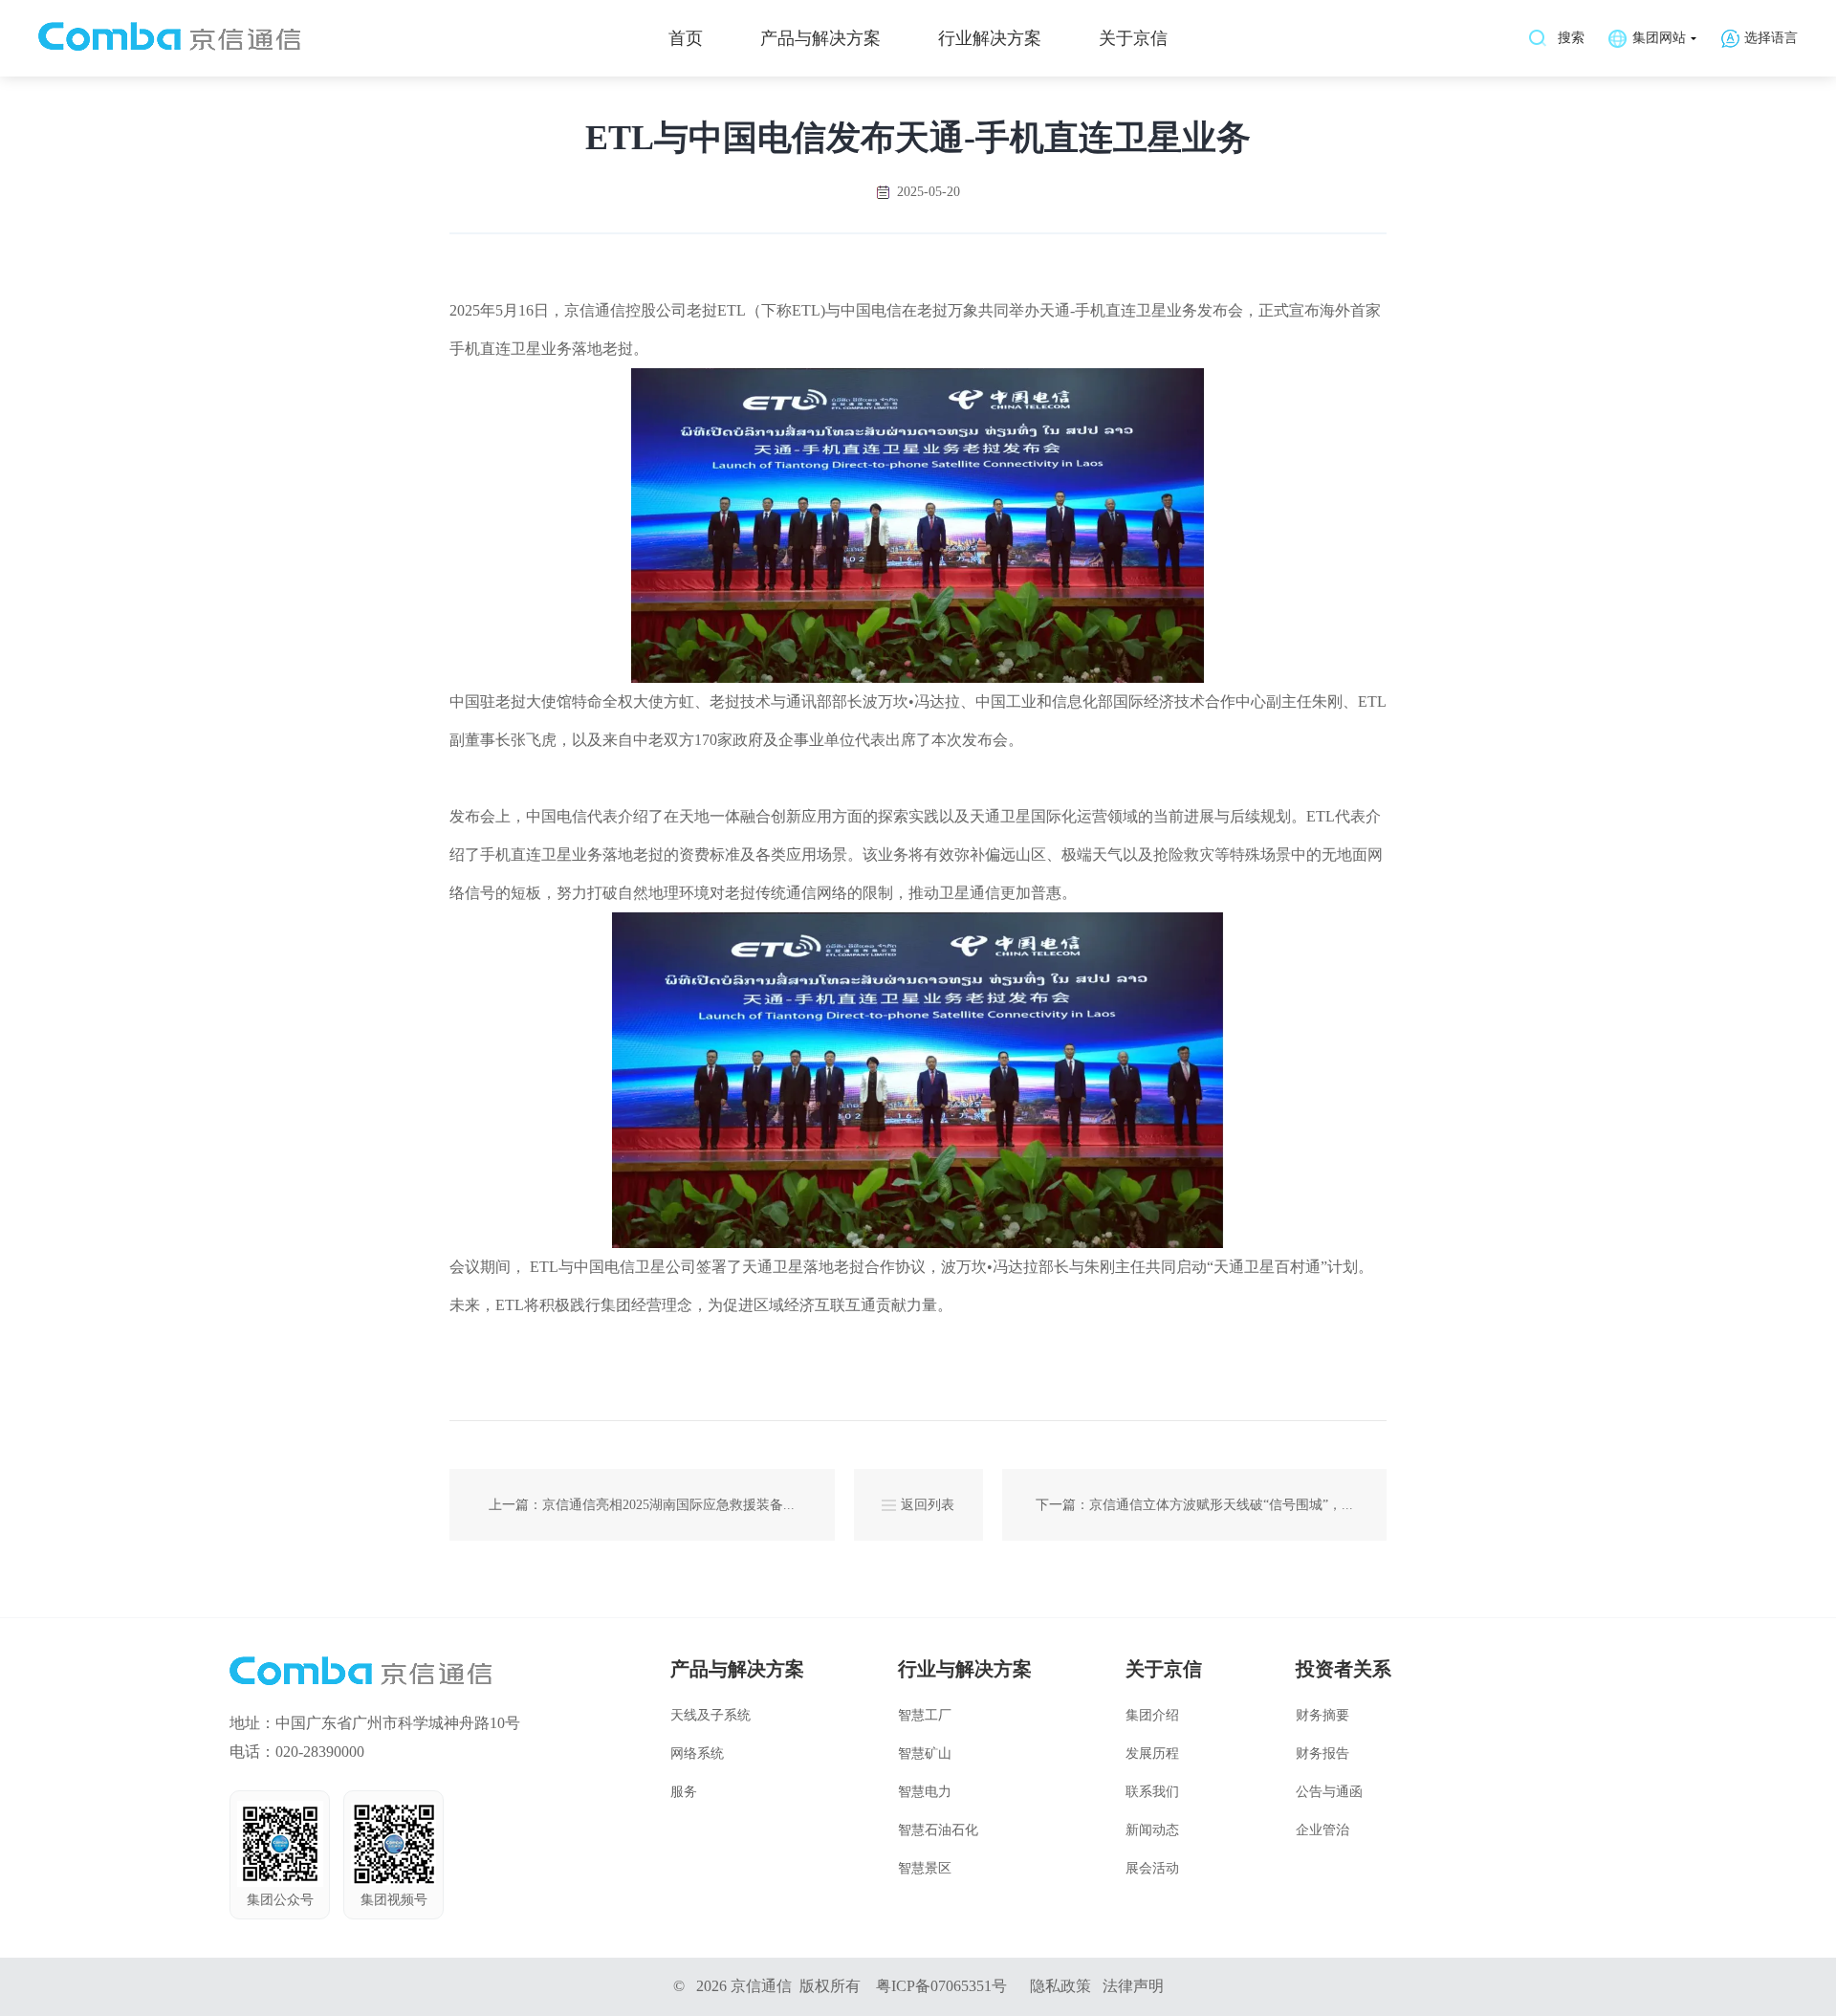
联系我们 (1152, 1792)
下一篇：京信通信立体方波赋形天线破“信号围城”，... (1194, 1505)
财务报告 (1322, 1753)
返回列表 (928, 1505)
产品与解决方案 (820, 38)
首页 (686, 38)
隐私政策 (1060, 1986)
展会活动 (1152, 1868)
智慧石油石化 (938, 1830)
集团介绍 (1152, 1715)
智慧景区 (925, 1868)
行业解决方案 (990, 38)
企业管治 (1322, 1830)
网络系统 (697, 1753)
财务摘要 (1322, 1715)
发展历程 (1152, 1753)
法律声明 (1133, 1986)
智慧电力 (925, 1792)
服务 (684, 1792)
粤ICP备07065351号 (941, 1986)
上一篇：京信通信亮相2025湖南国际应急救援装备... (642, 1505)
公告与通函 (1329, 1792)
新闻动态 (1152, 1830)
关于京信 (1133, 38)
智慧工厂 (925, 1715)
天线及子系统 (710, 1715)
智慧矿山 (925, 1753)
